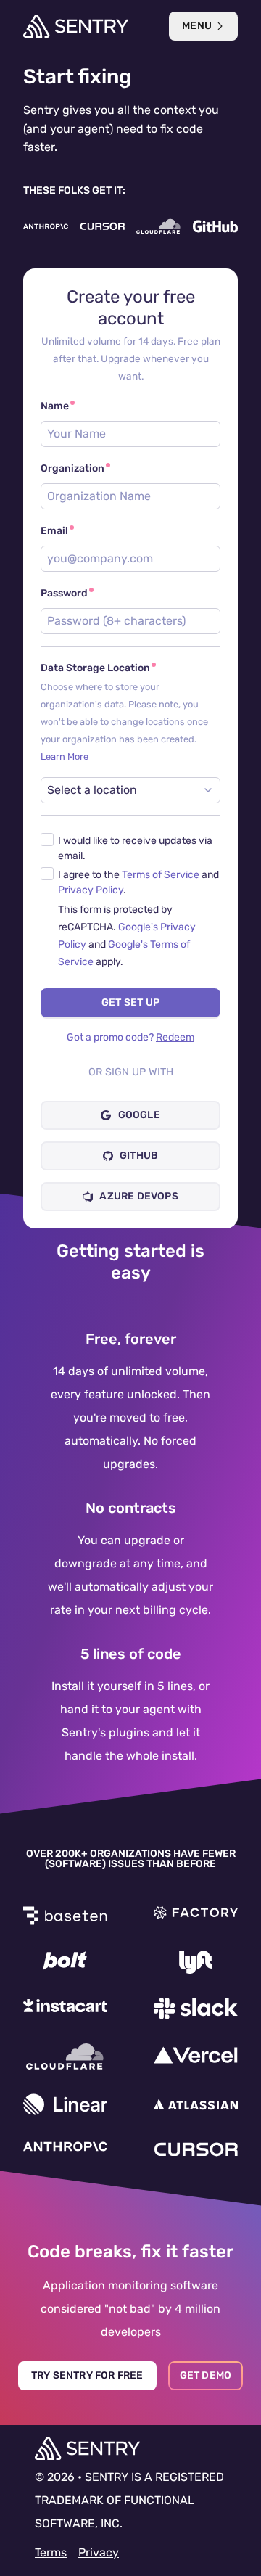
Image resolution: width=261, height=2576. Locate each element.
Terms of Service (161, 875)
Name (55, 406)
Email (54, 531)
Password (64, 593)
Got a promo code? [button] (130, 1037)
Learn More (65, 756)
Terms (51, 2552)
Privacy (99, 2552)
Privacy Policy (91, 890)
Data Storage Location (130, 712)
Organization (72, 468)
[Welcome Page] (76, 26)
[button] (130, 850)
